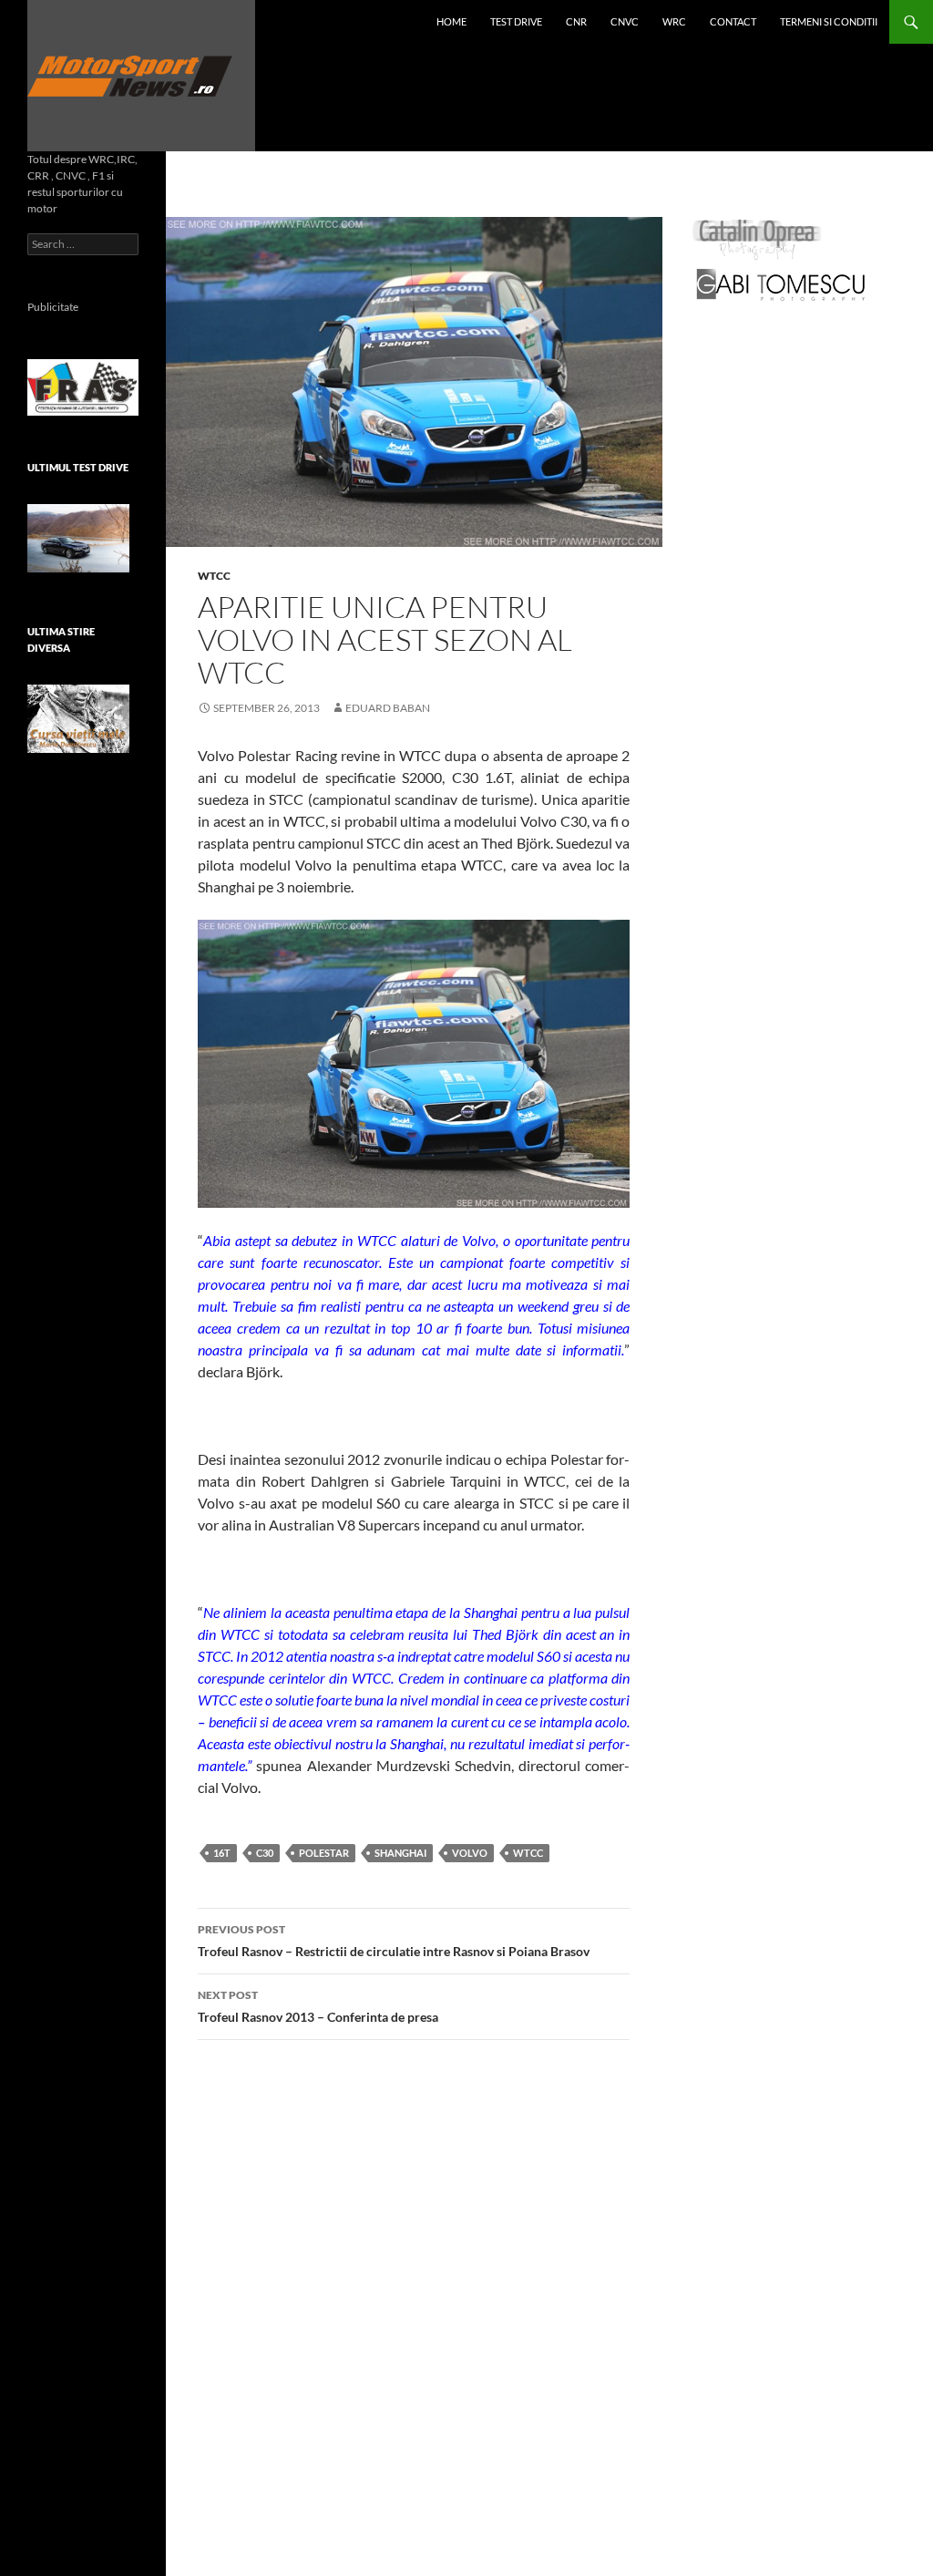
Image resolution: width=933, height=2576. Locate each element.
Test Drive (516, 21)
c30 (265, 1853)
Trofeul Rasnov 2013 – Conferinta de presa (318, 2006)
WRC (674, 21)
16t (222, 1853)
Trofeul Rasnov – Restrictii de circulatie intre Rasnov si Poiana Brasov (394, 1941)
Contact (733, 21)
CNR (576, 21)
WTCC (214, 576)
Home (451, 21)
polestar (324, 1853)
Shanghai (400, 1853)
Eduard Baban (388, 708)
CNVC (625, 21)
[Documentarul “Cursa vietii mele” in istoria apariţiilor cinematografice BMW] (78, 719)
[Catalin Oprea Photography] (757, 238)
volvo (470, 1853)
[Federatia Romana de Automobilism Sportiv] (83, 386)
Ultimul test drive (78, 467)
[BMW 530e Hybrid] (78, 538)
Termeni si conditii (829, 21)
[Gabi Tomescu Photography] (781, 284)
